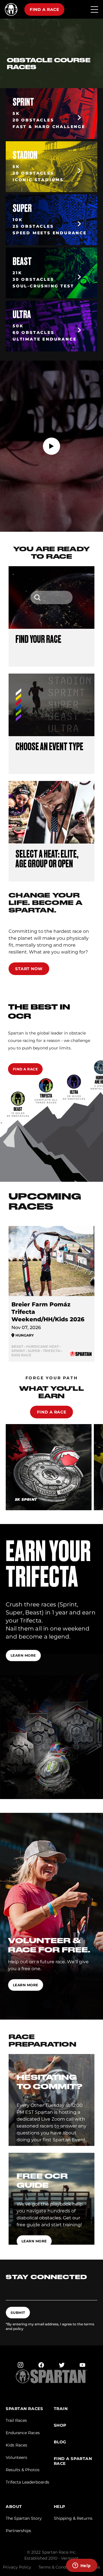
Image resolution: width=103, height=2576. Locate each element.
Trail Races (16, 2420)
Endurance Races (23, 2433)
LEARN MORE (26, 1985)
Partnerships (18, 2531)
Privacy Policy (17, 2567)
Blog (60, 2442)
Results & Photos (23, 2470)
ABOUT (14, 2507)
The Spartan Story (24, 2518)
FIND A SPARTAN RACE (73, 2461)
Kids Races (16, 2445)
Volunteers (16, 2457)
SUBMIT (18, 2313)
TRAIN (61, 2409)
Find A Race (25, 1069)
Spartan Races (24, 2409)
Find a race (44, 9)
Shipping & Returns (73, 2518)
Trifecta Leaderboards (27, 2482)
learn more (23, 1655)
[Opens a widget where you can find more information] (82, 2566)
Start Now (29, 969)
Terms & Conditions (58, 2567)
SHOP (60, 2425)
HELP (60, 2507)
